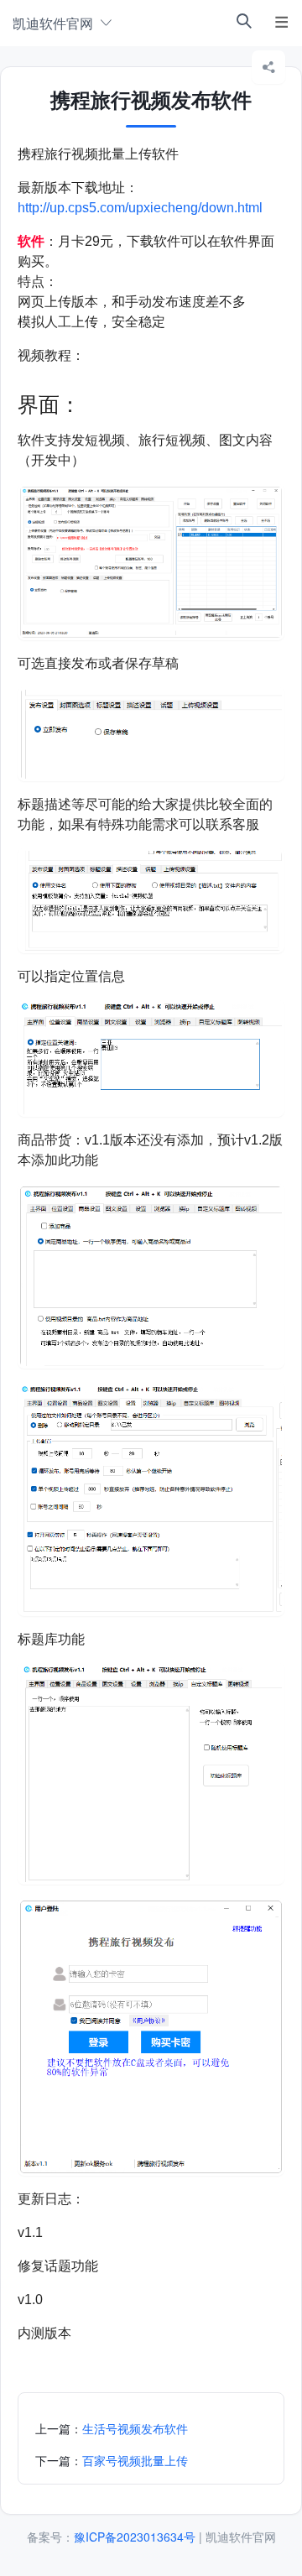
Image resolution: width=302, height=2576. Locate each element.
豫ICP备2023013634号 (135, 2537)
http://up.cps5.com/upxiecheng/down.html (140, 208)
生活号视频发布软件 (135, 2428)
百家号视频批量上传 (135, 2460)
